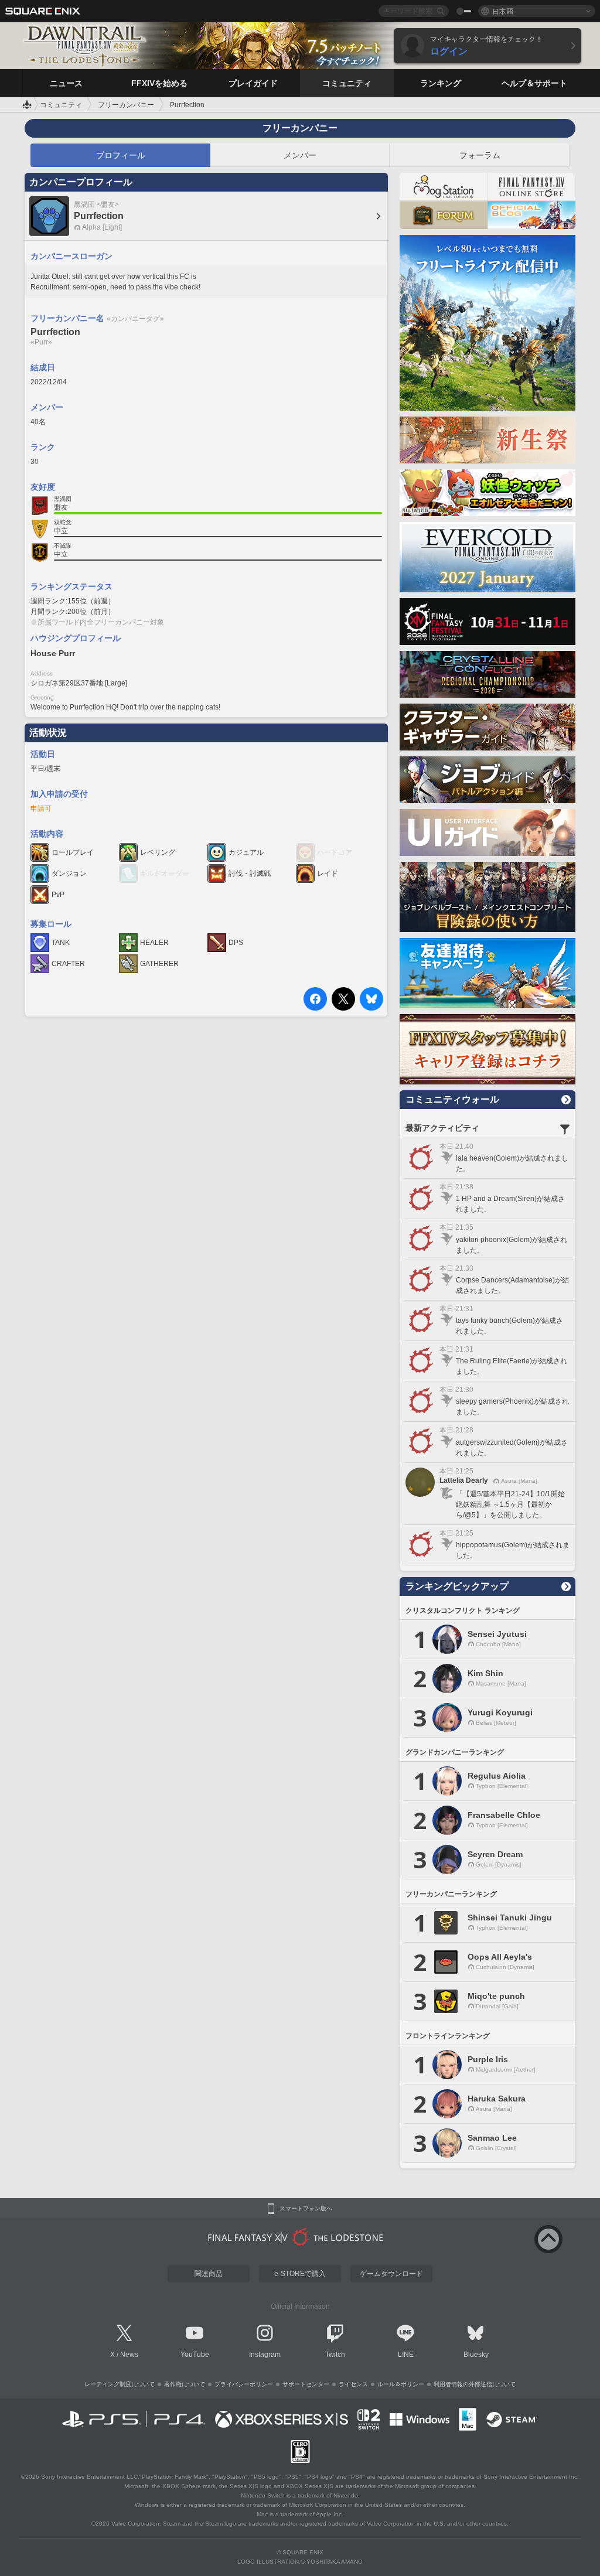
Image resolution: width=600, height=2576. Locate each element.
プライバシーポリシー (244, 2384)
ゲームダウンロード (391, 2274)
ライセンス (353, 2384)
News (129, 2355)
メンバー (300, 155)
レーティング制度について (120, 2384)
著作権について (185, 2384)
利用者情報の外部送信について (475, 2384)
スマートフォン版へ (306, 2209)
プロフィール (121, 155)
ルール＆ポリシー (401, 2384)
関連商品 (209, 2274)
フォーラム (480, 155)
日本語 (503, 11)
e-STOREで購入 (300, 2274)
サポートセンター (306, 2384)
